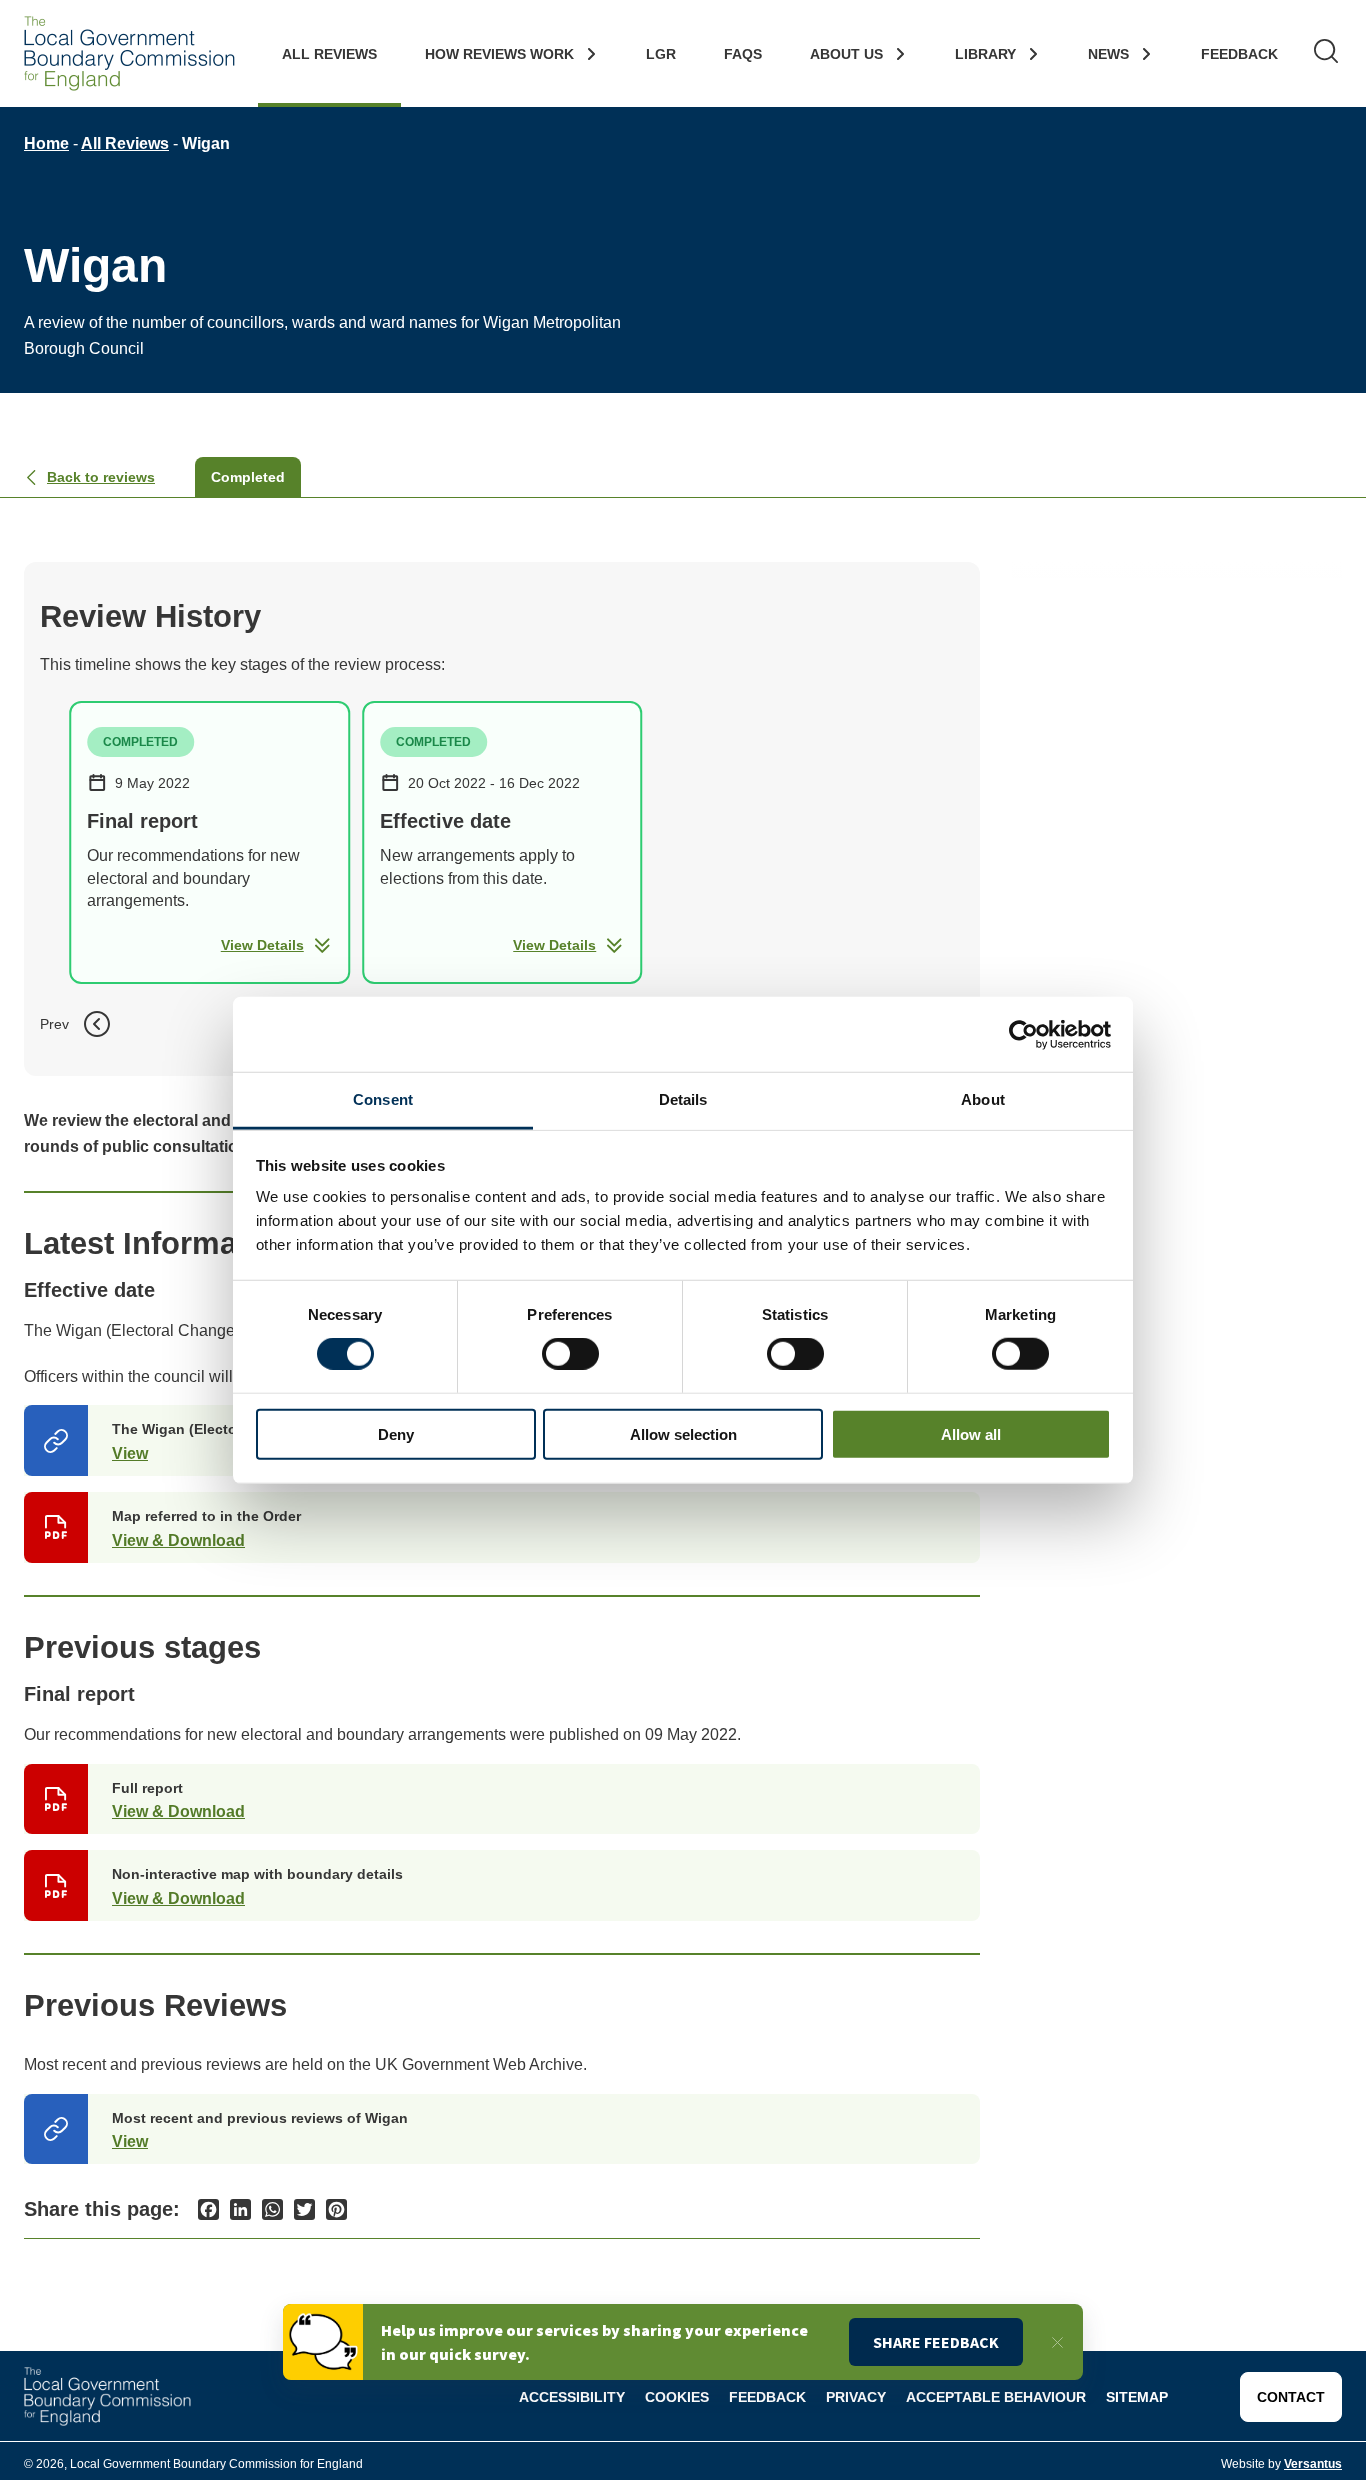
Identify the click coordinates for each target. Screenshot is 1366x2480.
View (130, 1453)
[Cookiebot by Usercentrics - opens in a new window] (1023, 1034)
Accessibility (572, 2397)
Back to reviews (101, 477)
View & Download (178, 1540)
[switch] (570, 1354)
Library (985, 54)
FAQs (743, 54)
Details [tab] (683, 1099)
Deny (396, 1434)
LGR (661, 54)
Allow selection (683, 1434)
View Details (262, 945)
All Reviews (329, 54)
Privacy (856, 2397)
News (1108, 54)
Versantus (1313, 2464)
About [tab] (983, 1099)
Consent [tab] (383, 1099)
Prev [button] (54, 1024)
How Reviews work (499, 54)
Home (46, 143)
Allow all (971, 1434)
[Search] (1326, 53)
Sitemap (1137, 2397)
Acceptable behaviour (996, 2397)
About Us (846, 54)
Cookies (677, 2397)
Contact (1291, 2397)
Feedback (1239, 54)
